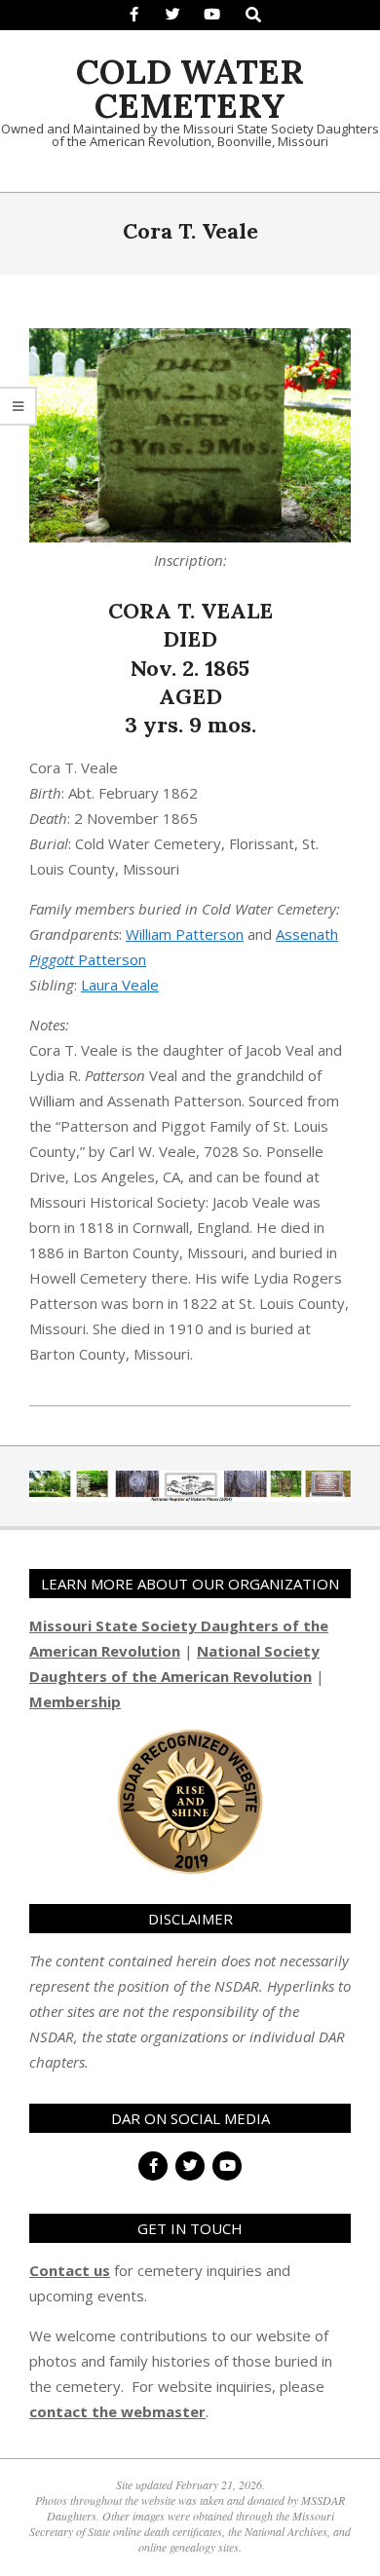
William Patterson (185, 934)
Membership (75, 1701)
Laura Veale (120, 985)
